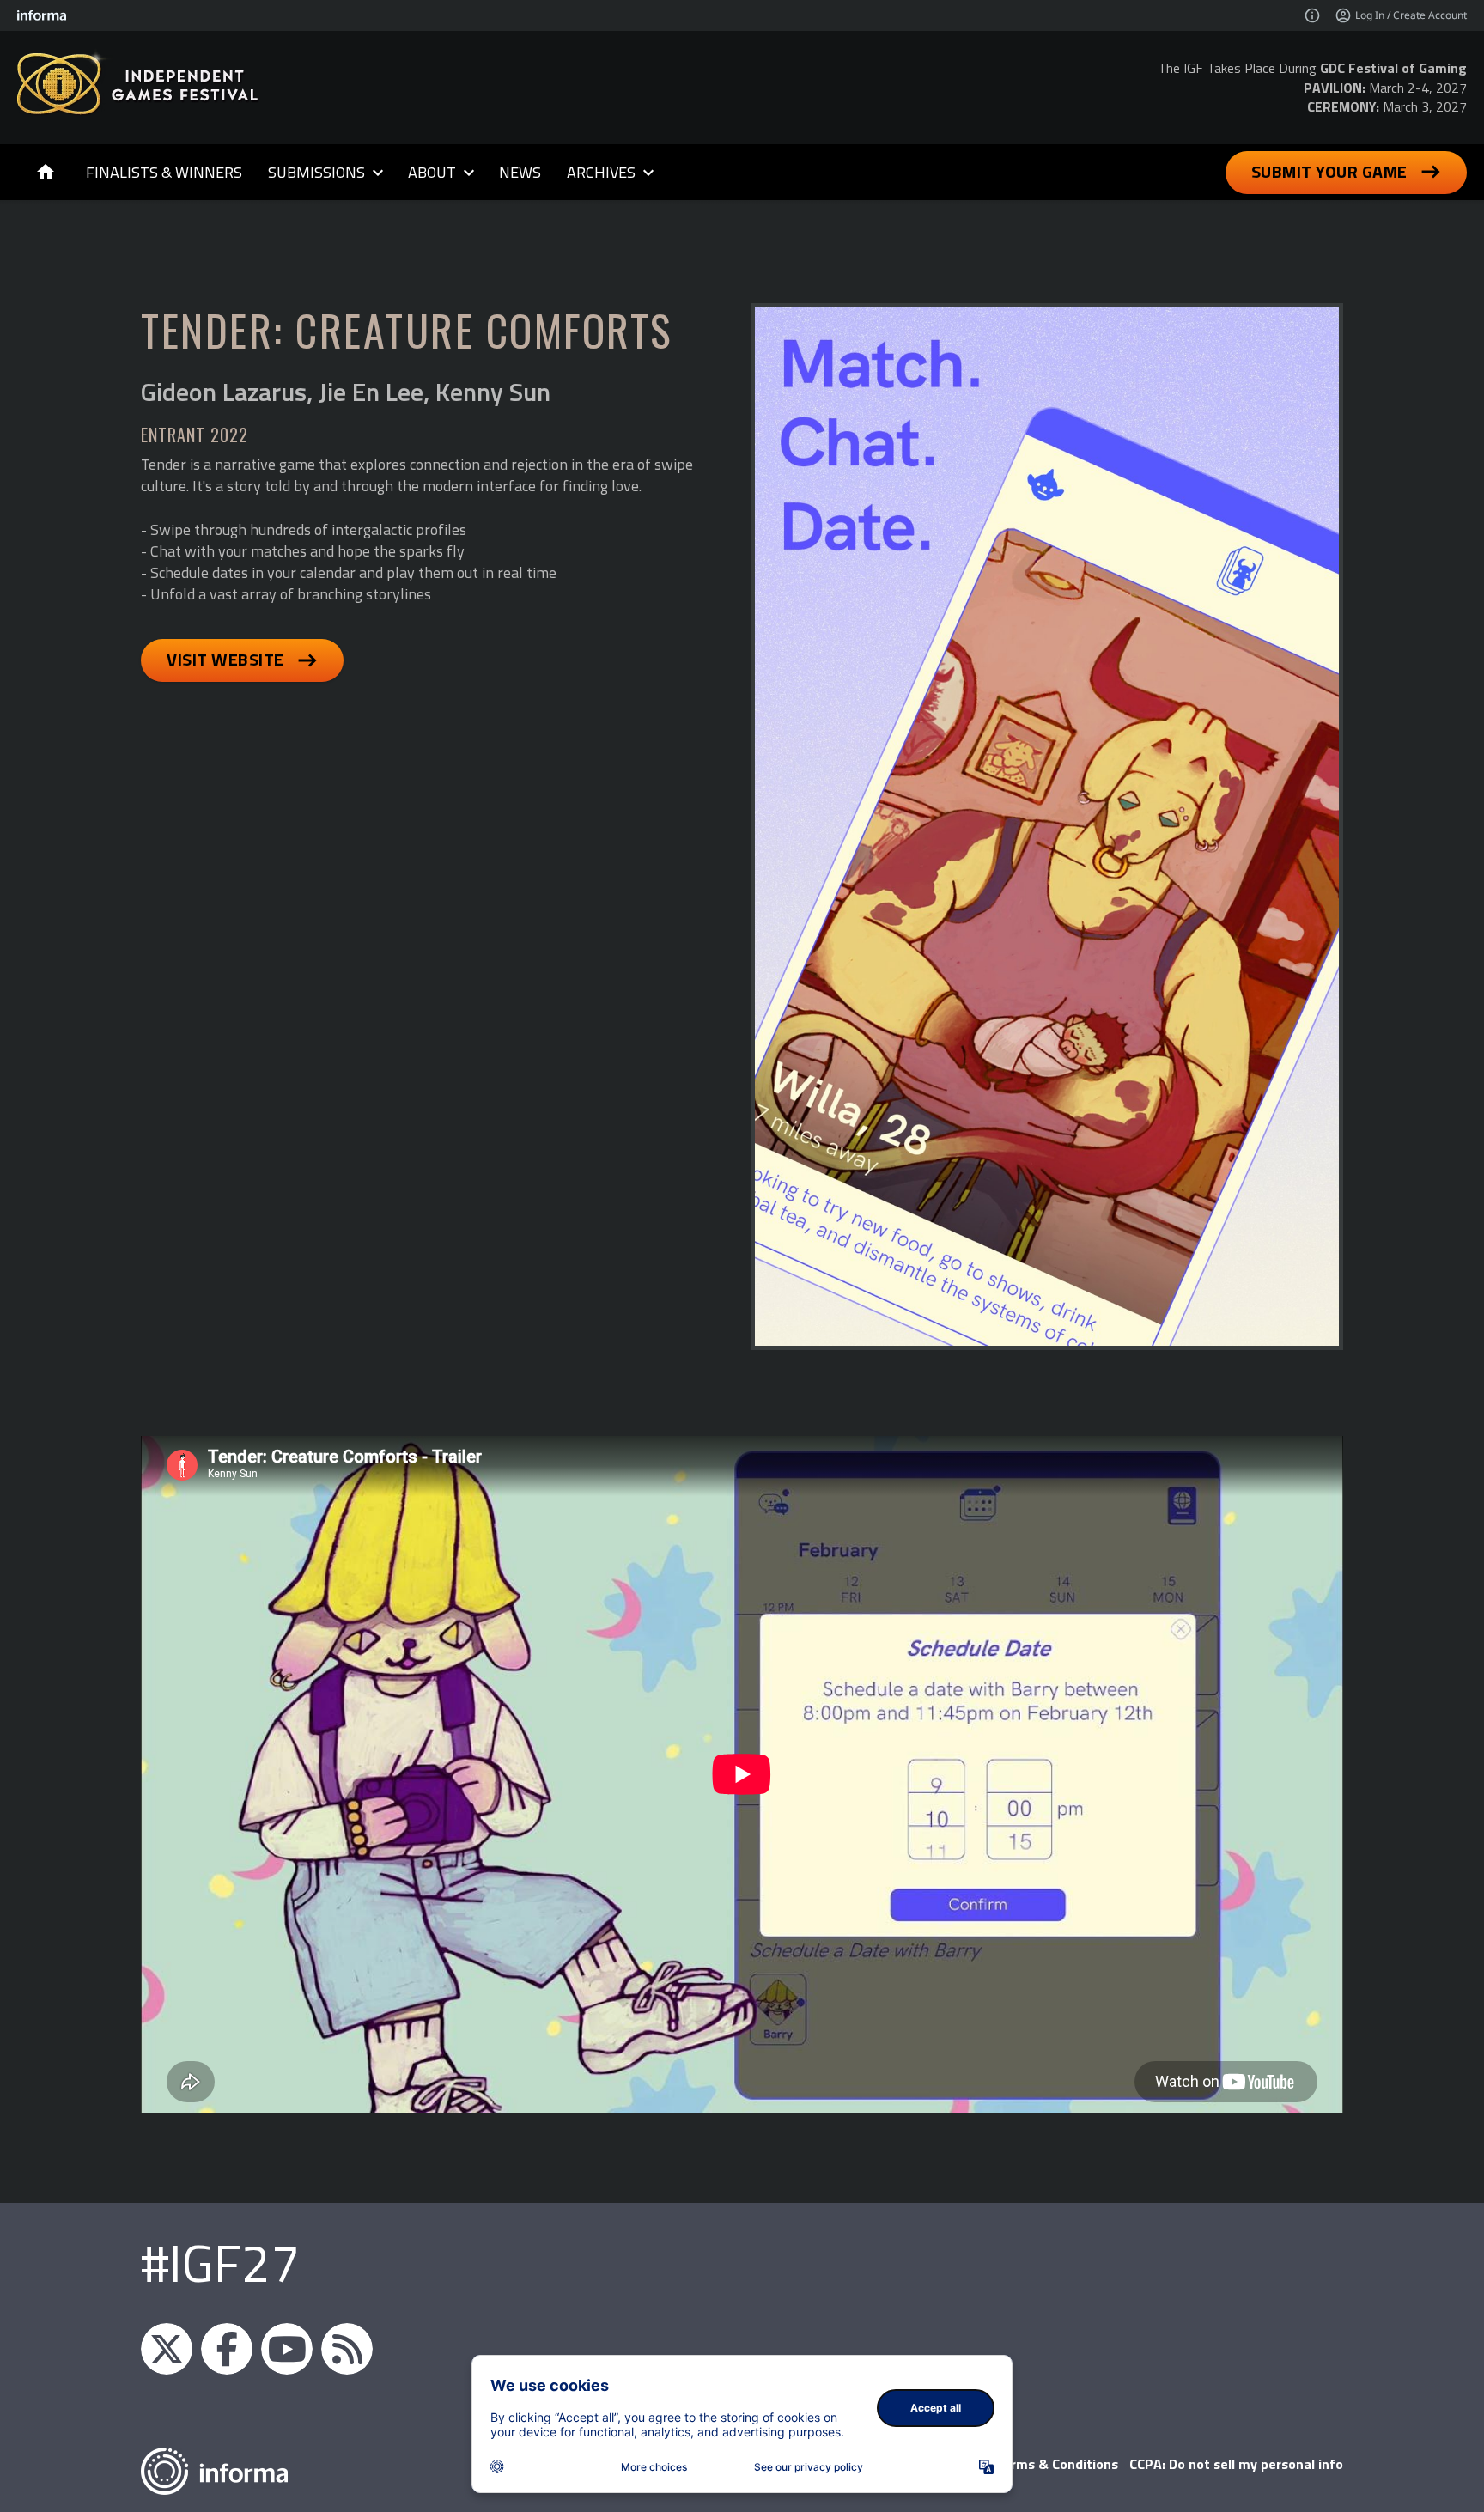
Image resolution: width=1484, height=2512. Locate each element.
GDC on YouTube (287, 2349)
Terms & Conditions (1057, 2464)
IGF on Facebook (227, 2349)
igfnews (167, 2349)
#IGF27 (220, 2263)
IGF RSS (347, 2349)
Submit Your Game (1329, 171)
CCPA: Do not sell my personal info (1236, 2464)
